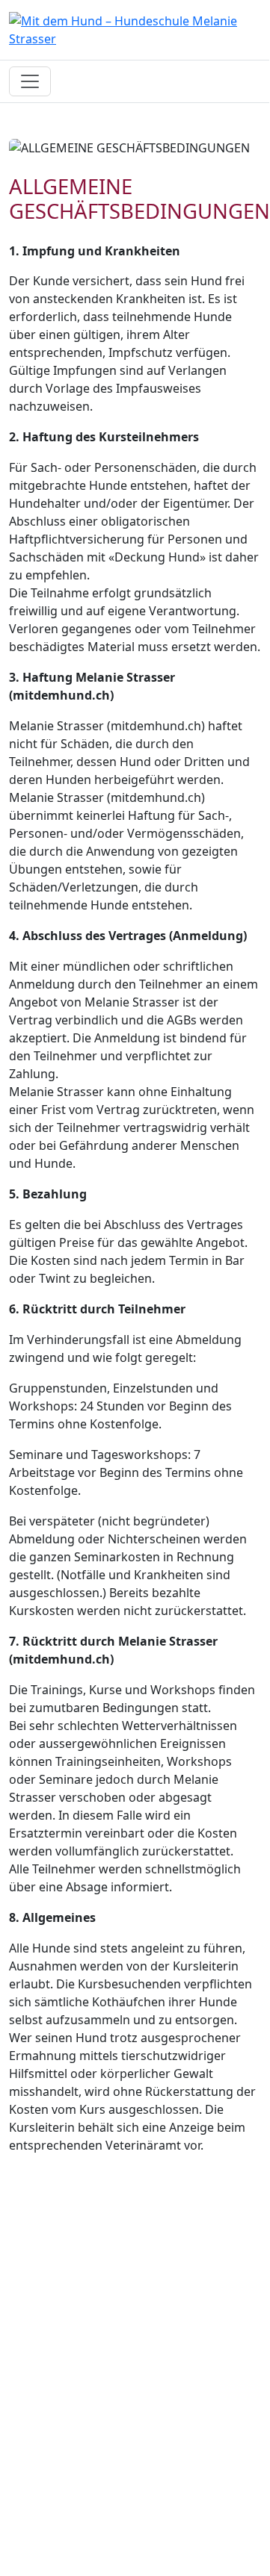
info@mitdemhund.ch (71, 2373)
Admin (27, 2463)
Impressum (42, 2427)
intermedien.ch (109, 2535)
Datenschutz (45, 2445)
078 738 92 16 (47, 2355)
